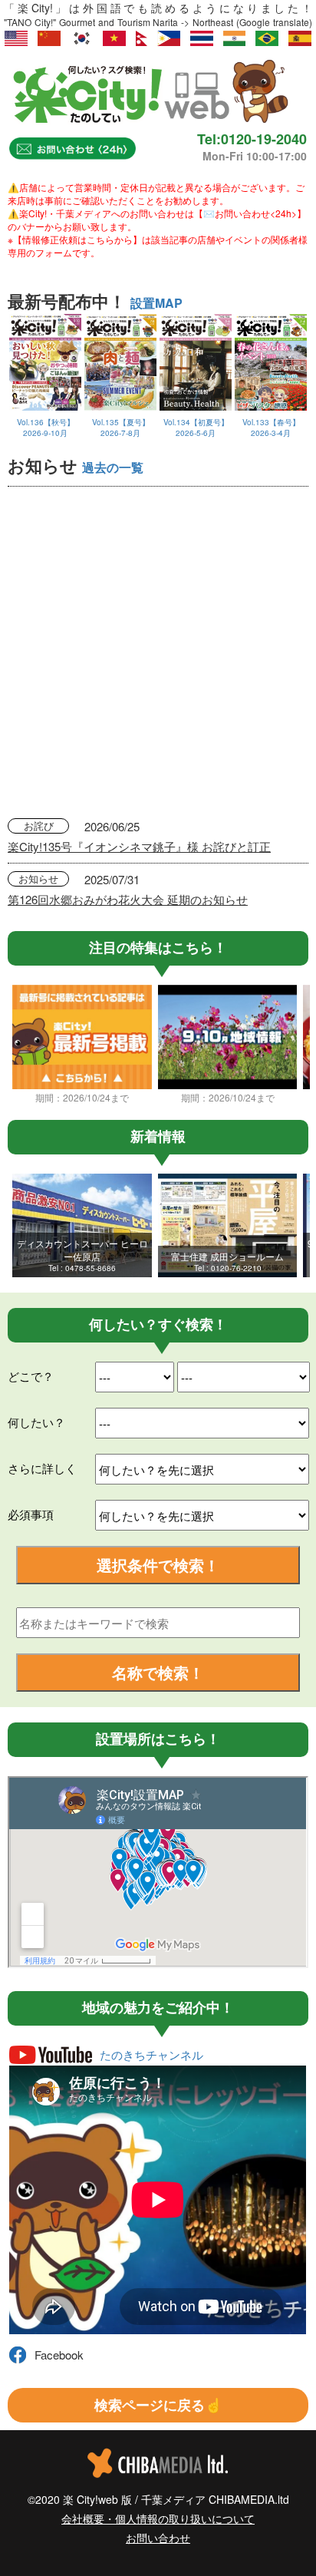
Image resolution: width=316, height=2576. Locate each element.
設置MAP (156, 303)
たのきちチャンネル (151, 2054)
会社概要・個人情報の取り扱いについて (158, 2518)
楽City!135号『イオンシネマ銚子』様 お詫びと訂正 (139, 846)
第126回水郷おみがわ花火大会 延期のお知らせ (128, 899)
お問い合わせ (158, 2538)
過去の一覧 (113, 467)
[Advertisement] (158, 652)
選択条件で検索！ (158, 1565)
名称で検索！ (158, 1672)
